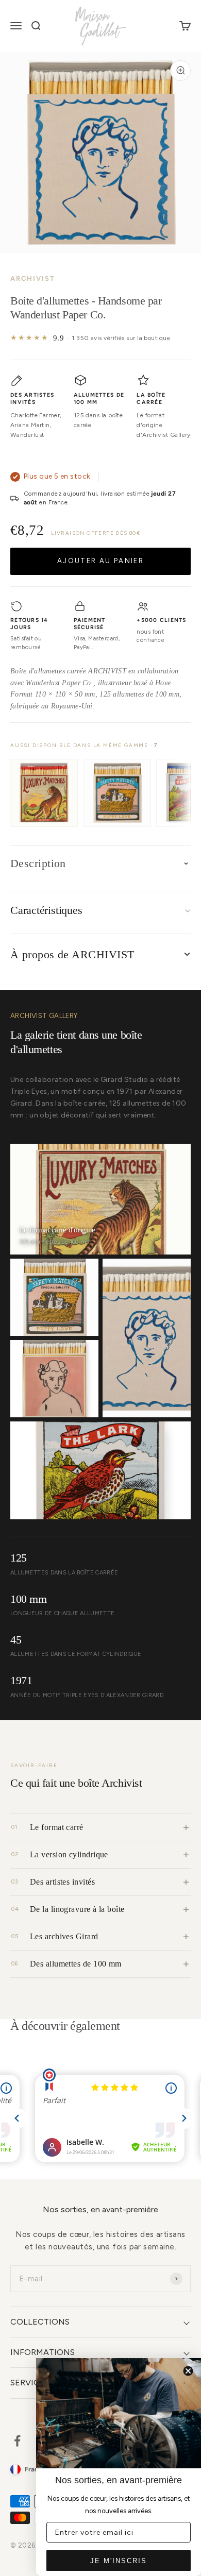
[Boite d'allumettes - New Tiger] (44, 793)
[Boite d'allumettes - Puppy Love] (117, 793)
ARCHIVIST (33, 278)
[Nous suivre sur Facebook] (17, 2441)
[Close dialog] (188, 2371)
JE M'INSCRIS (119, 2561)
